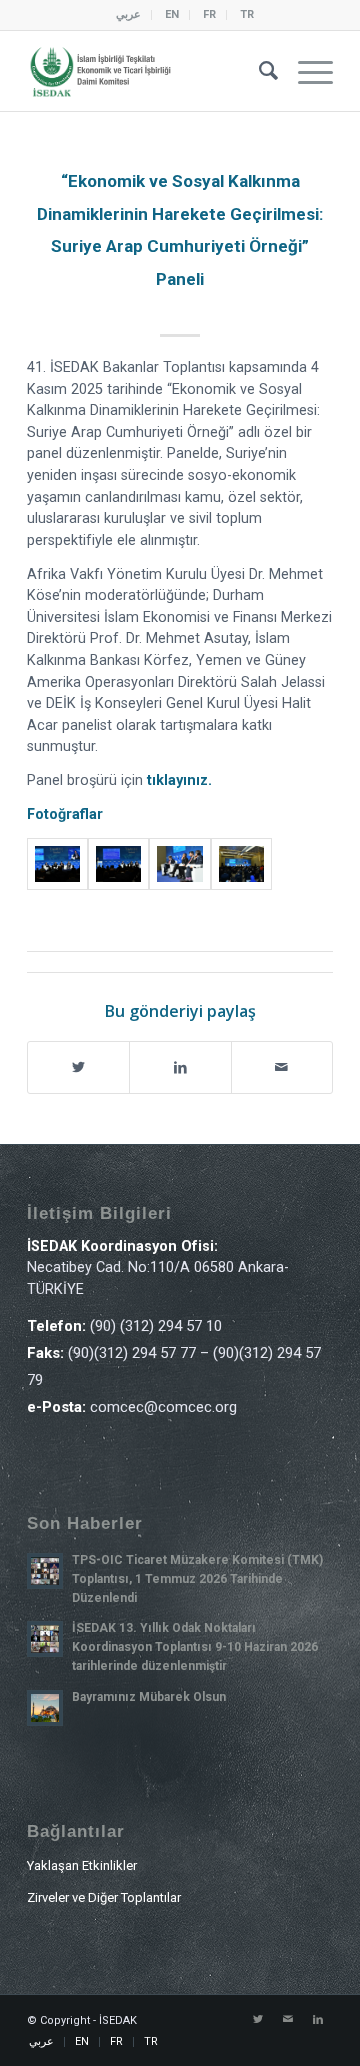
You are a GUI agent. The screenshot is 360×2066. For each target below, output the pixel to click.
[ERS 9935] (118, 864)
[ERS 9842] (241, 864)
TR (247, 14)
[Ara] (258, 71)
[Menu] (305, 71)
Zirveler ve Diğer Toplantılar (104, 1897)
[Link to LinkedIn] (318, 2020)
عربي (128, 14)
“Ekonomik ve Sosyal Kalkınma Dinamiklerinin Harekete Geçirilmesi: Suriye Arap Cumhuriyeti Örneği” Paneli (180, 230)
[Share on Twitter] (78, 1067)
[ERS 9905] (179, 864)
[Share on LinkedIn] (180, 1067)
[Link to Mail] (288, 2020)
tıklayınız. (179, 780)
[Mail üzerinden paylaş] (282, 1067)
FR (209, 14)
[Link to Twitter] (258, 2020)
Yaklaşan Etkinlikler (82, 1865)
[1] (57, 864)
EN (172, 14)
